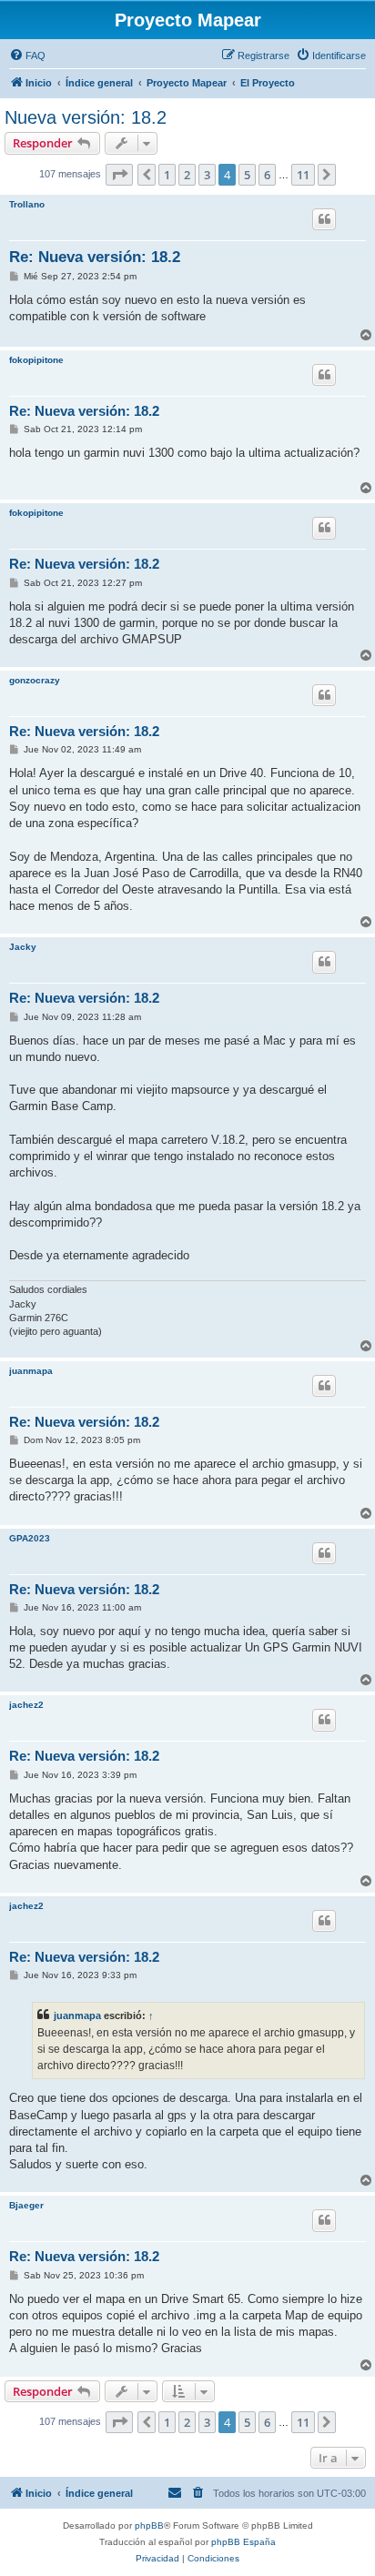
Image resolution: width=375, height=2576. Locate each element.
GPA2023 (30, 1538)
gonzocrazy (35, 680)
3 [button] (207, 175)
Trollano (27, 204)
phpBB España (243, 2542)
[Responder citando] (324, 219)
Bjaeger (26, 2205)
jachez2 (26, 1705)
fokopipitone (36, 360)
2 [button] (187, 175)
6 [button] (267, 175)
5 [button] (247, 175)
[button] (119, 175)
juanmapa (31, 1371)
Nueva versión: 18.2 (86, 117)
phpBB (149, 2525)
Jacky (23, 947)
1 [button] (167, 175)
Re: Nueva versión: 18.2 (95, 257)
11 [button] (303, 175)
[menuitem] (27, 56)
